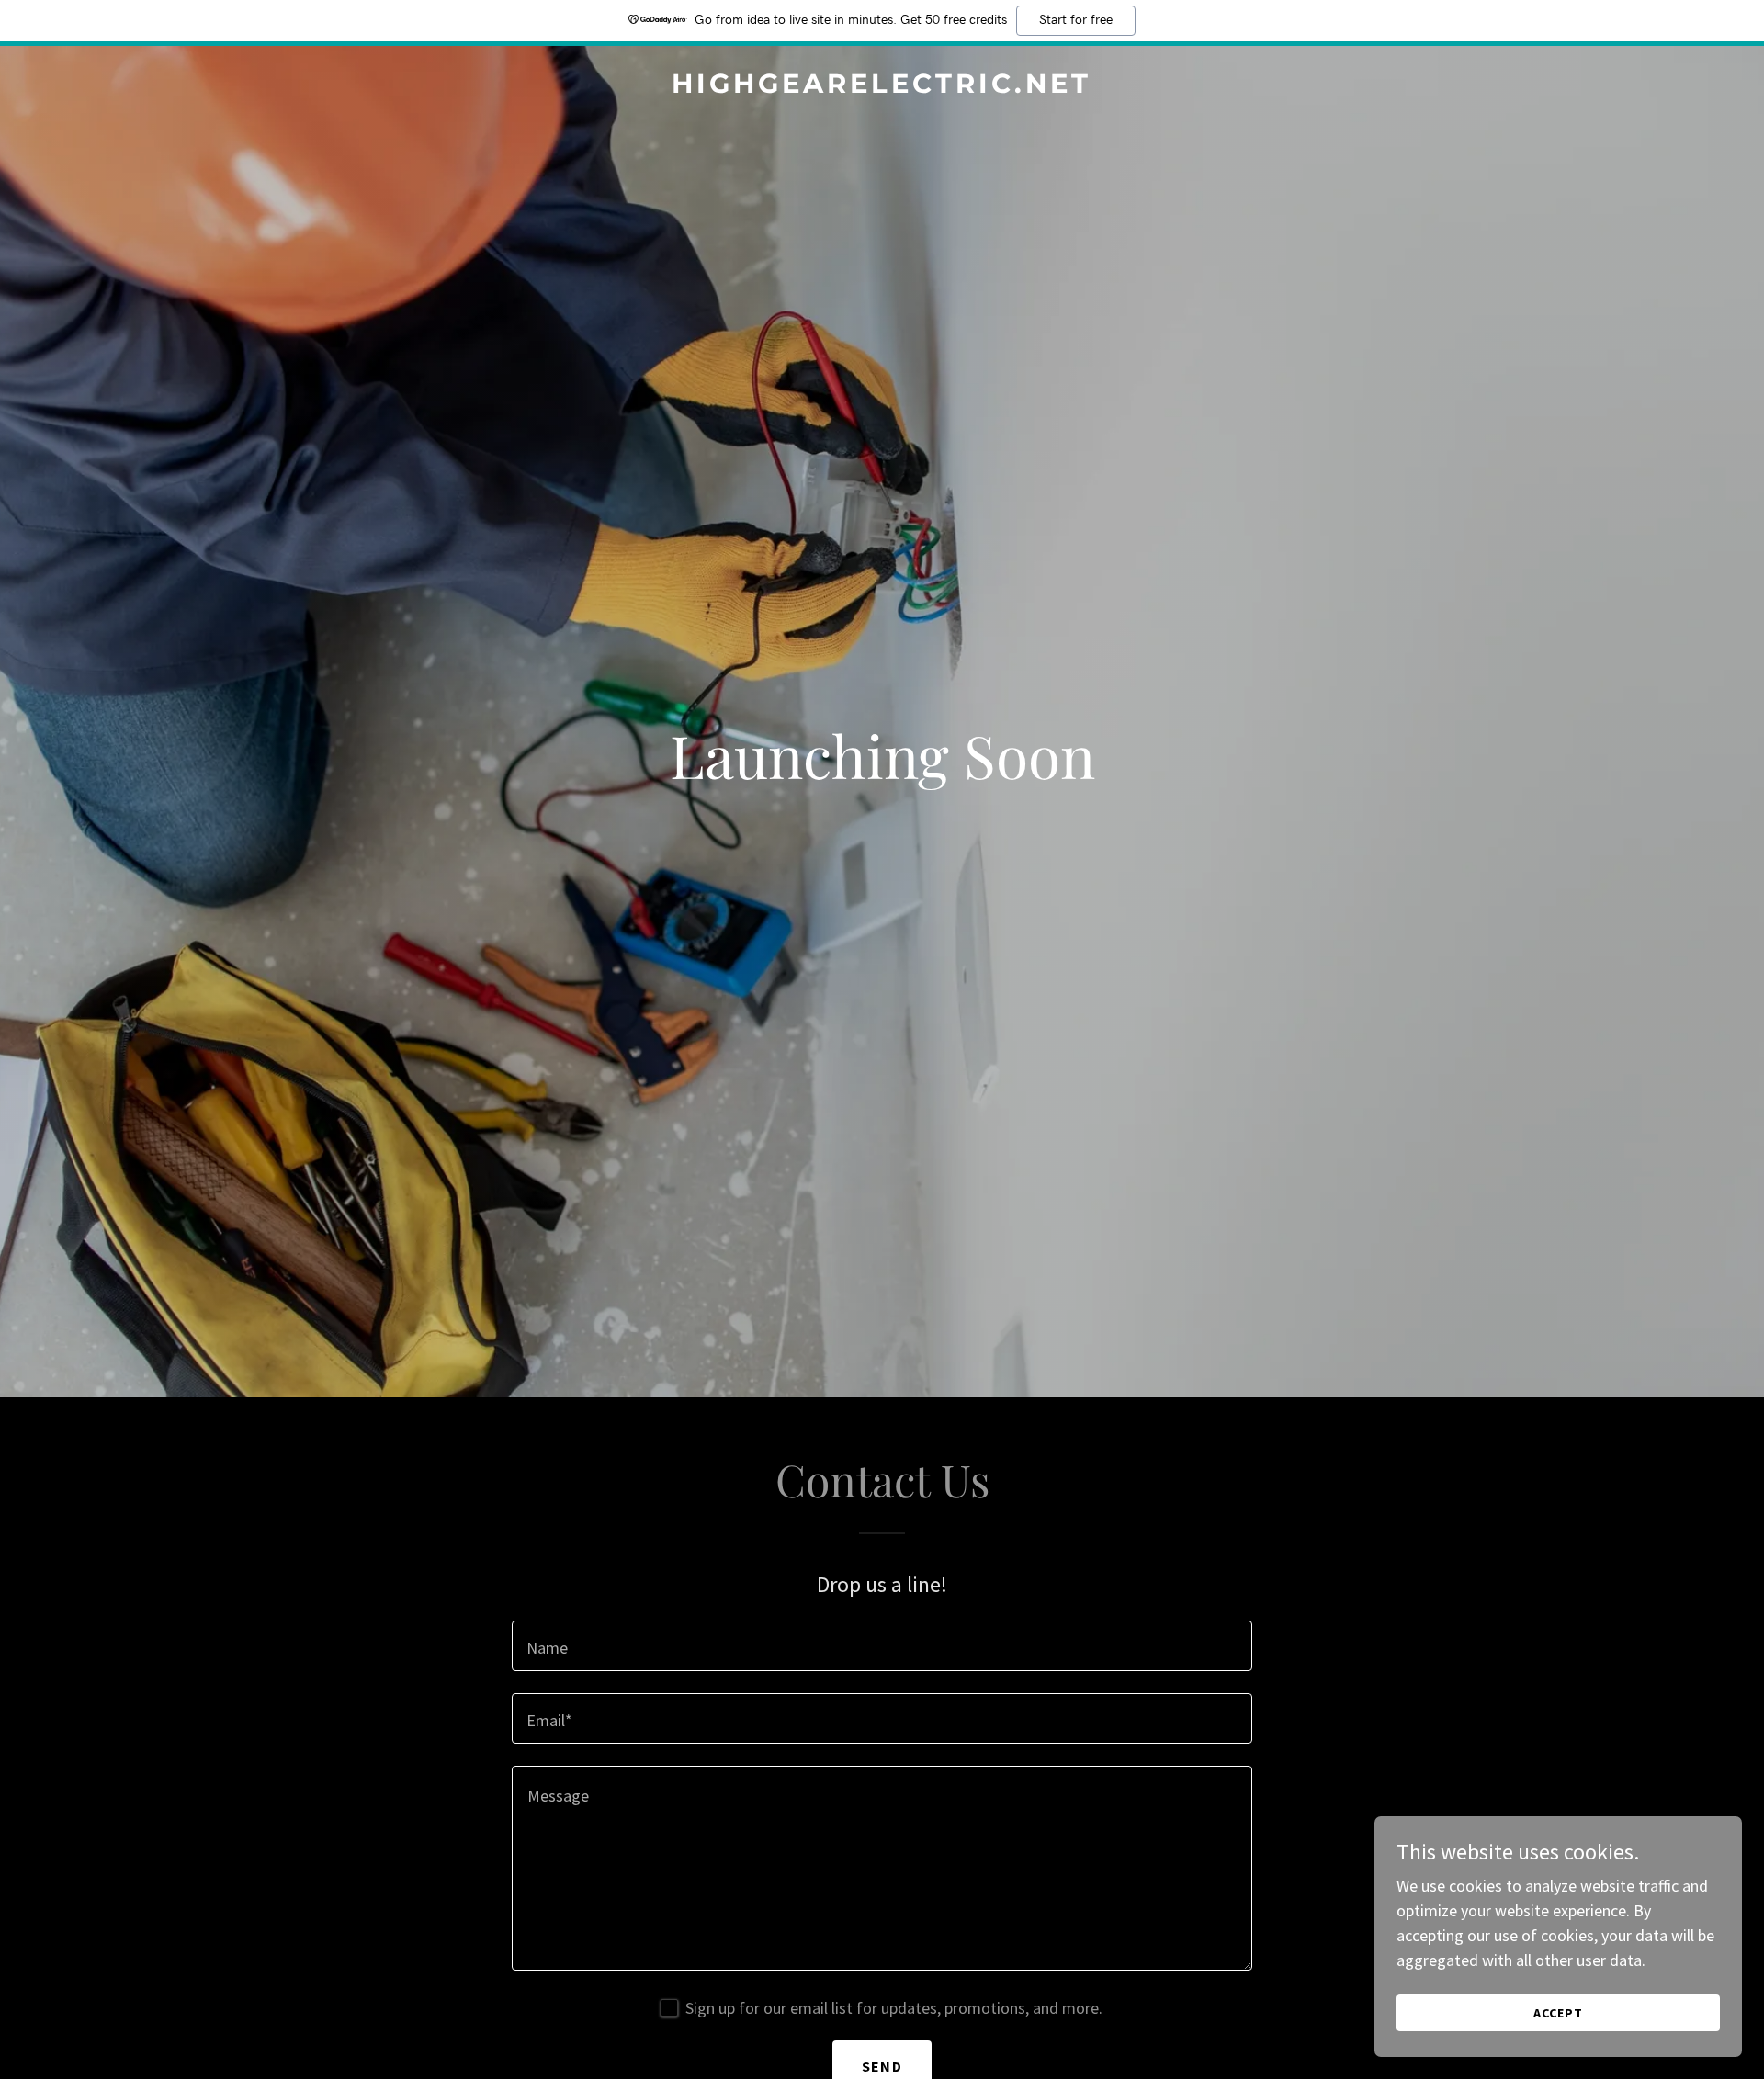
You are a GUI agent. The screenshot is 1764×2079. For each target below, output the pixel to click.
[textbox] (882, 1646)
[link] (882, 87)
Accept (1558, 2013)
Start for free (1076, 20)
